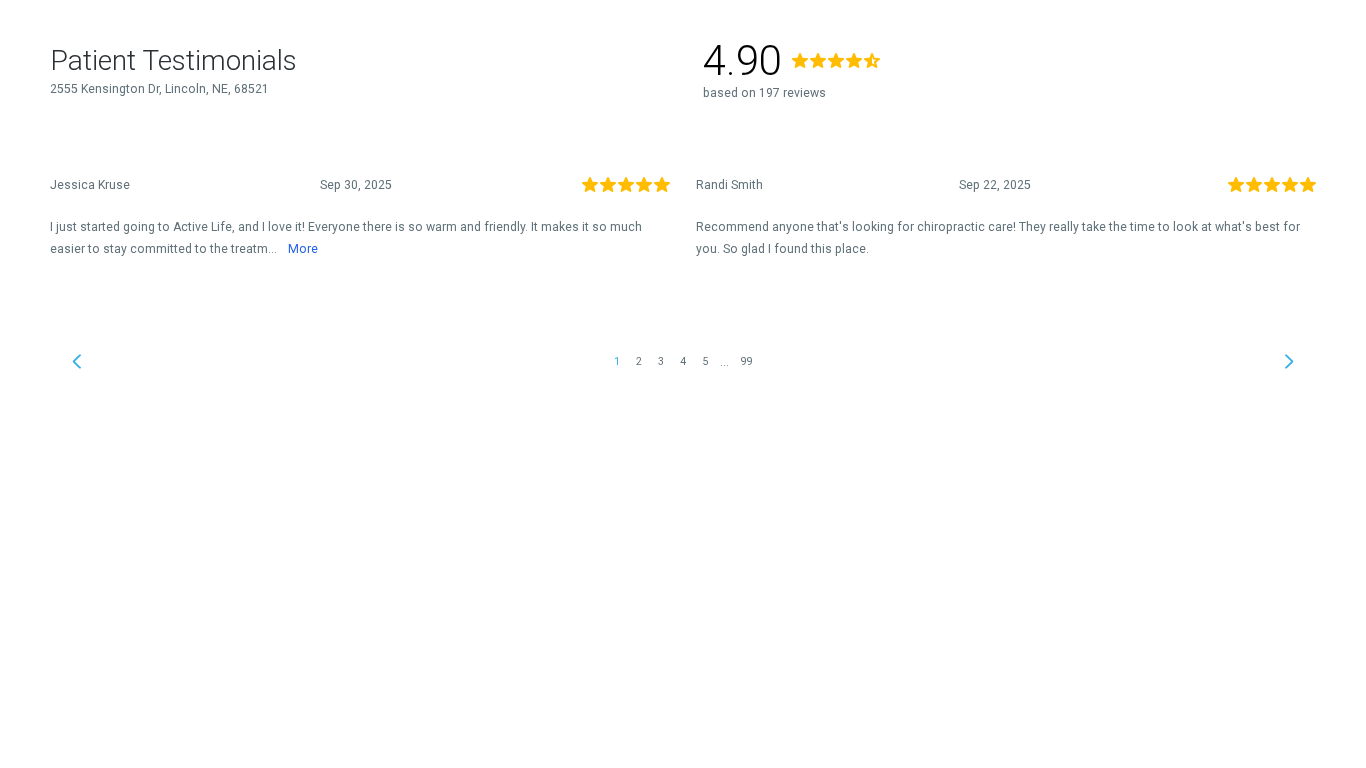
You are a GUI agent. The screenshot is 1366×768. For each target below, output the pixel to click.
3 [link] (661, 361)
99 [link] (747, 361)
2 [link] (639, 361)
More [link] (303, 249)
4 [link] (683, 361)
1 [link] (617, 361)
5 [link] (705, 361)
